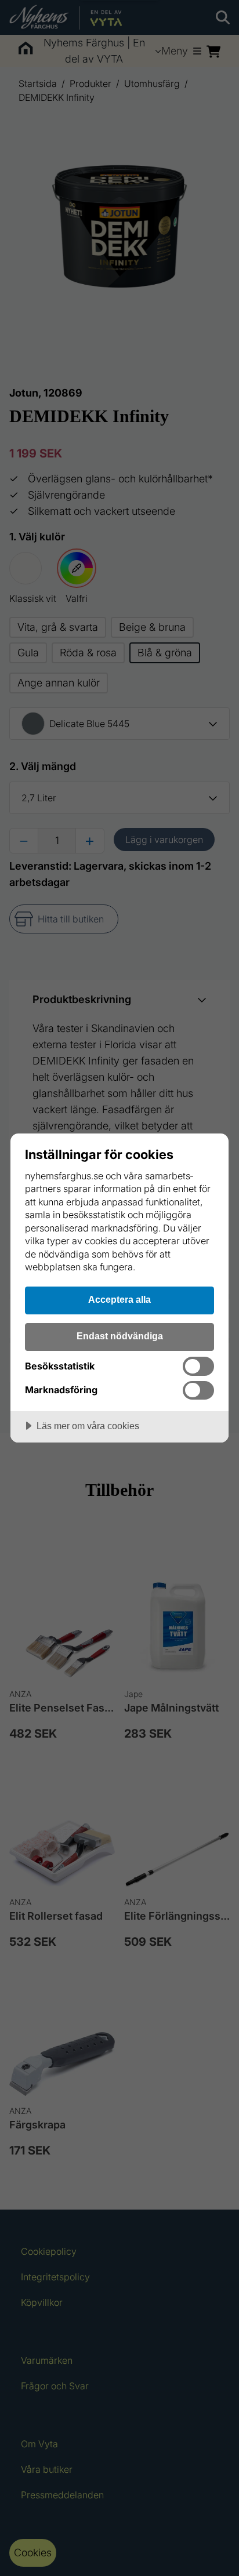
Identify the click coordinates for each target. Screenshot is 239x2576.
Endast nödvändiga (120, 1336)
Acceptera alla (119, 1299)
